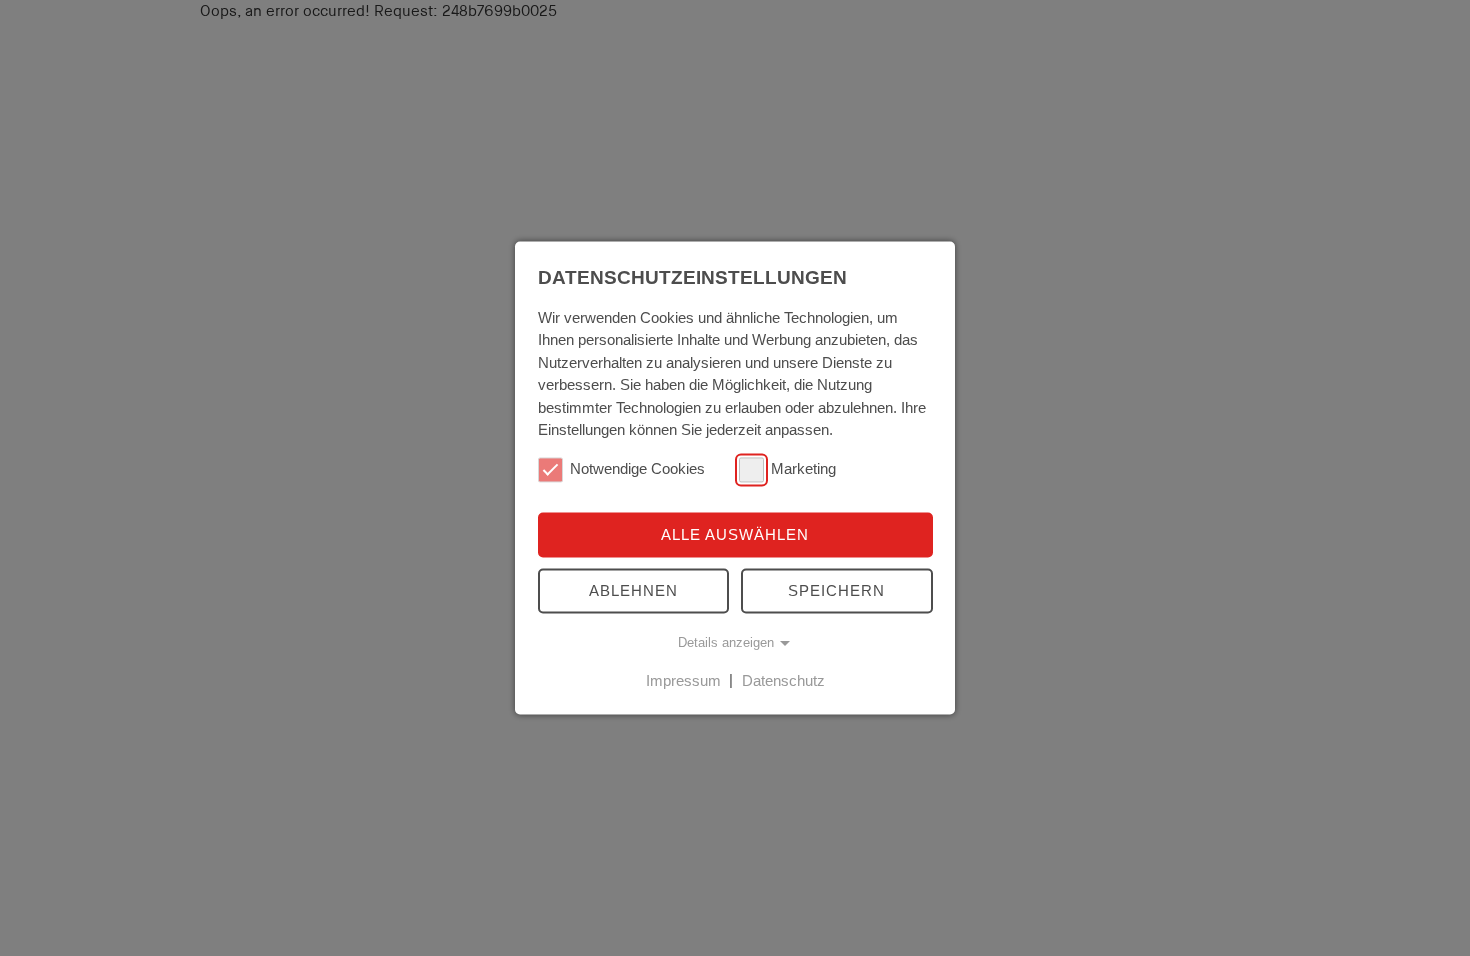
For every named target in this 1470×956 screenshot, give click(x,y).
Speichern (836, 590)
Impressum (683, 680)
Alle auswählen (735, 534)
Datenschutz (783, 680)
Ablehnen (633, 590)
